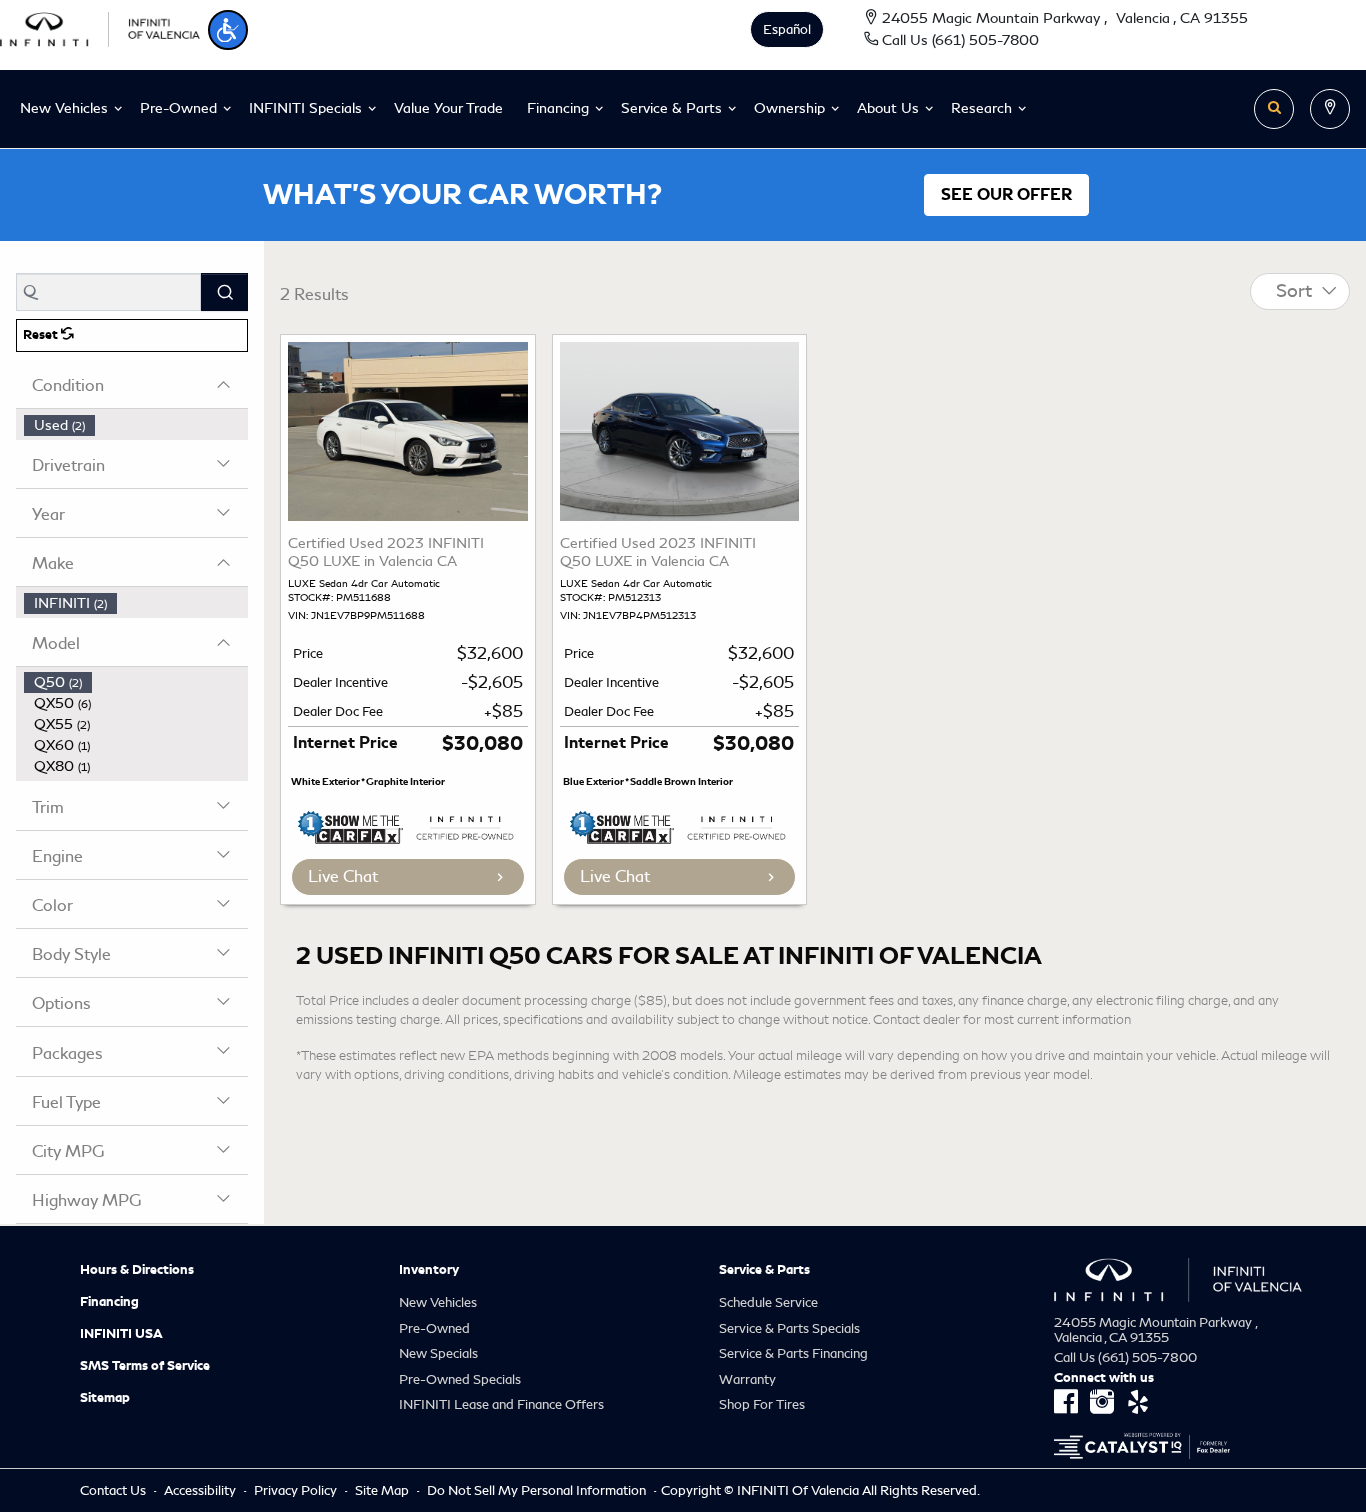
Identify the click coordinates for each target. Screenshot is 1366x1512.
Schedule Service (768, 1302)
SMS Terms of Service (145, 1366)
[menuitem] (136, 425)
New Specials (438, 1353)
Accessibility (201, 1490)
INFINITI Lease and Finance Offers (501, 1404)
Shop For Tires (762, 1404)
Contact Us (114, 1490)
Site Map (383, 1490)
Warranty (747, 1379)
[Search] (224, 292)
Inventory (429, 1270)
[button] (228, 30)
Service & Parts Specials (789, 1328)
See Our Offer (1006, 195)
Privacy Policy (297, 1490)
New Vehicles (438, 1302)
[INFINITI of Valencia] (100, 26)
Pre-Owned (434, 1328)
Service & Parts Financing (793, 1353)
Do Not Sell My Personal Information (538, 1490)
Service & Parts (764, 1270)
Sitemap (105, 1398)
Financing (109, 1302)
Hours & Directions (137, 1270)
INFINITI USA (121, 1334)
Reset (42, 335)
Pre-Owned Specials (460, 1379)
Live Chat (343, 876)
